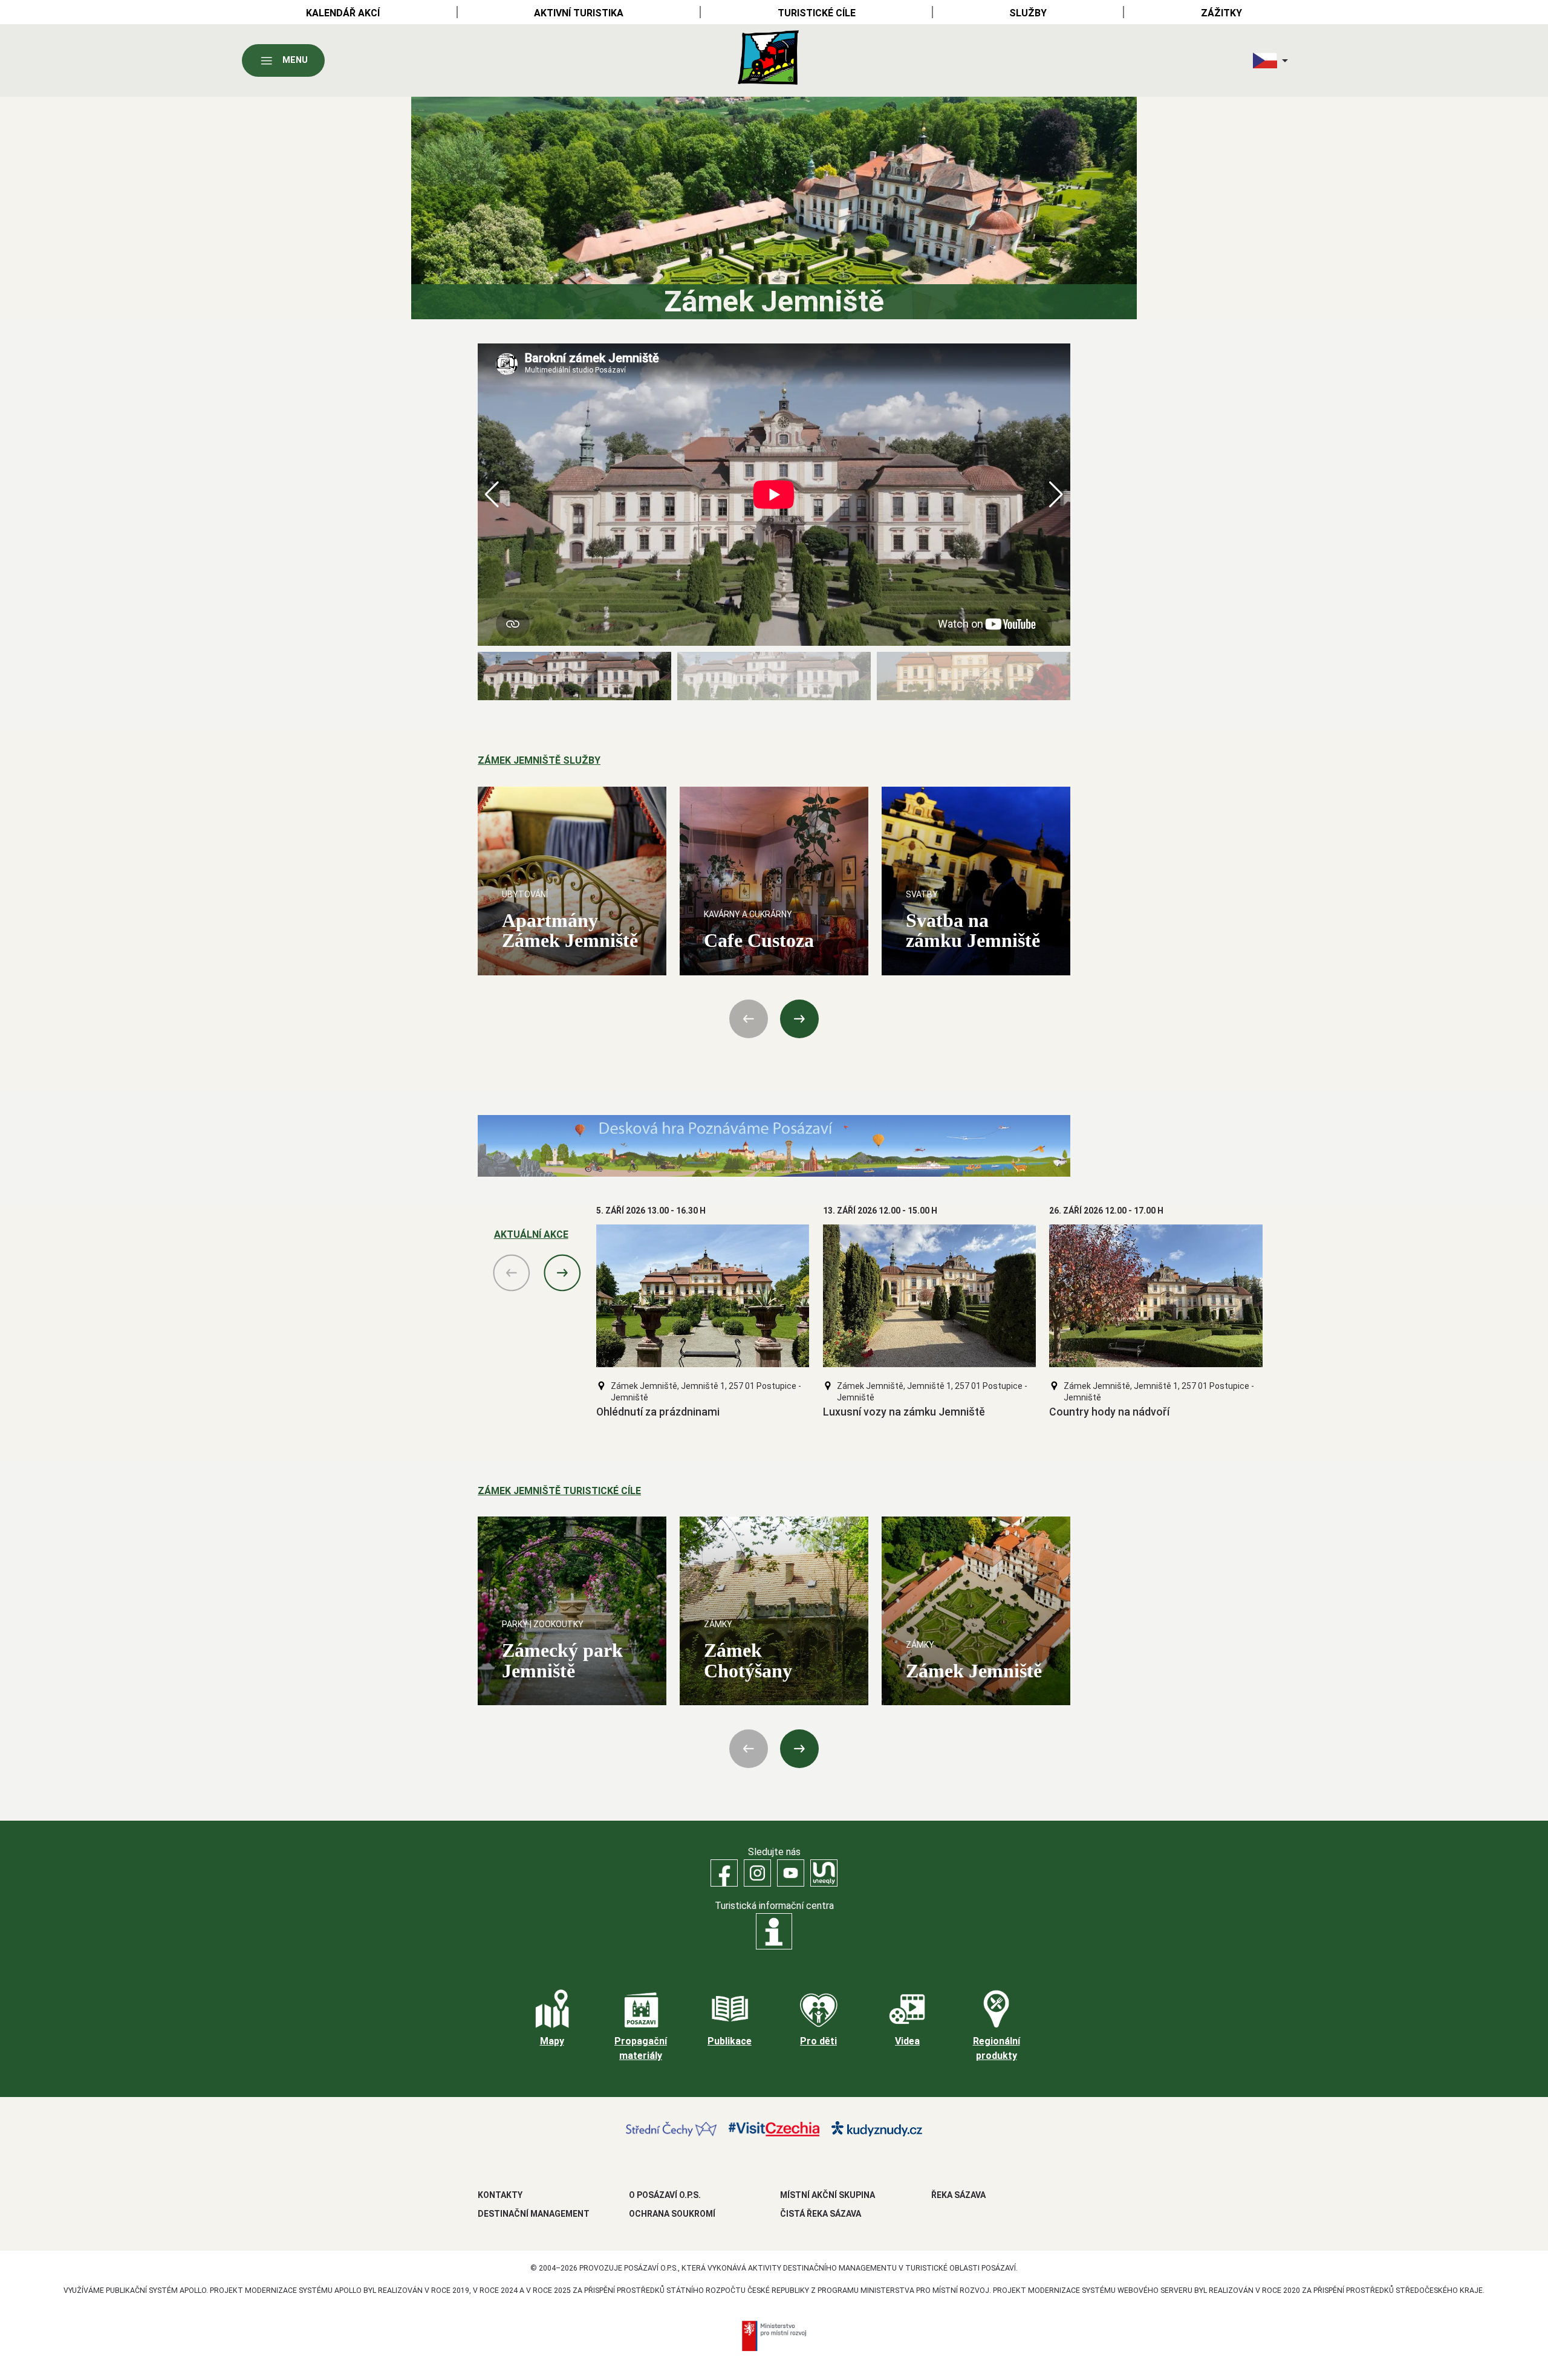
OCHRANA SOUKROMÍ (672, 2214)
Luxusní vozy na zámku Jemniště (904, 1412)
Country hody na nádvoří (1109, 1412)
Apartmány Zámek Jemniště (570, 930)
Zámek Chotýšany (748, 1660)
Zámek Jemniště (974, 1671)
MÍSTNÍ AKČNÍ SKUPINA (828, 2195)
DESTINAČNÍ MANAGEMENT (534, 2214)
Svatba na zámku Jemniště (973, 930)
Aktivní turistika (579, 13)
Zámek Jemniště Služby (539, 760)
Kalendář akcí (343, 13)
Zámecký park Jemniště (562, 1660)
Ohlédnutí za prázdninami (658, 1412)
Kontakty (500, 2195)
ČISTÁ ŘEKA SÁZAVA (821, 2214)
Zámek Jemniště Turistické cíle (559, 1491)
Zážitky (1221, 13)
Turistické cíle (817, 13)
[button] (1056, 495)
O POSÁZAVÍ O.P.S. (665, 2195)
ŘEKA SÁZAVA (958, 2195)
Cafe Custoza (759, 940)
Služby (1028, 13)
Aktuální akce (531, 1234)
